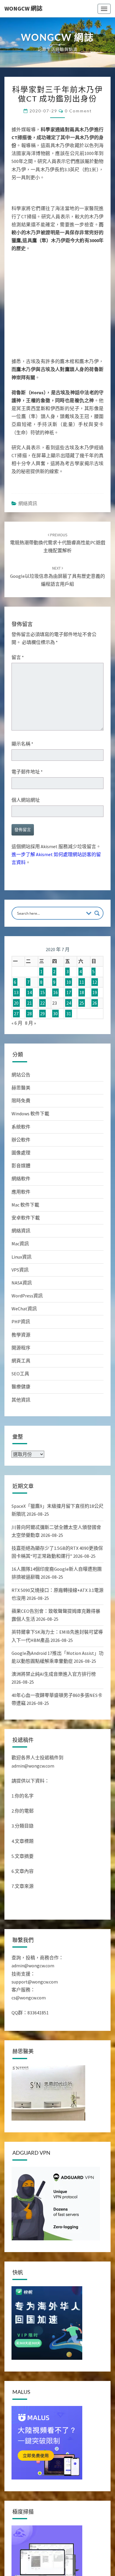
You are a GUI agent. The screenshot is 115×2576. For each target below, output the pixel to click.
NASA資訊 (22, 1283)
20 (16, 1003)
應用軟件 (21, 1192)
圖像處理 (21, 1153)
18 (82, 993)
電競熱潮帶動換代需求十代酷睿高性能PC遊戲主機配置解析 (58, 543)
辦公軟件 (21, 1140)
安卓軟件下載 (26, 1218)
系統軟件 (21, 1127)
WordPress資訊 (27, 1296)
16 (55, 993)
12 (95, 982)
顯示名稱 (22, 744)
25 (82, 1003)
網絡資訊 (28, 503)
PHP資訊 (21, 1322)
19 (95, 993)
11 (82, 982)
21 (29, 1003)
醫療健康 (21, 1387)
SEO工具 (20, 1374)
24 (69, 1003)
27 (16, 1014)
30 (55, 1014)
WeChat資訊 (24, 1309)
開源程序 (21, 1348)
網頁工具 (21, 1361)
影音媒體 (21, 1166)
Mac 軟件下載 (25, 1205)
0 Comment (78, 111)
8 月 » (31, 1023)
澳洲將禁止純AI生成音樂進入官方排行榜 (54, 1674)
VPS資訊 (20, 1270)
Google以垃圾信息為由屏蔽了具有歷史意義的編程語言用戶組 (57, 576)
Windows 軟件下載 (30, 1114)
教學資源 (21, 1335)
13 (16, 993)
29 (42, 1014)
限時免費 (21, 1101)
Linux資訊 (22, 1257)
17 (69, 993)
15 (42, 993)
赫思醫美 (21, 1088)
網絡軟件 (21, 1179)
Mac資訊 (20, 1244)
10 (69, 982)
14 (29, 993)
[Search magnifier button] (97, 913)
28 (29, 1014)
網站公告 (21, 1075)
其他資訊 (21, 1400)
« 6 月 (17, 1023)
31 (69, 1014)
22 (42, 1003)
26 (95, 1003)
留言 (18, 657)
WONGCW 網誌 (23, 8)
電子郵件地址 (27, 772)
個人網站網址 (26, 800)
